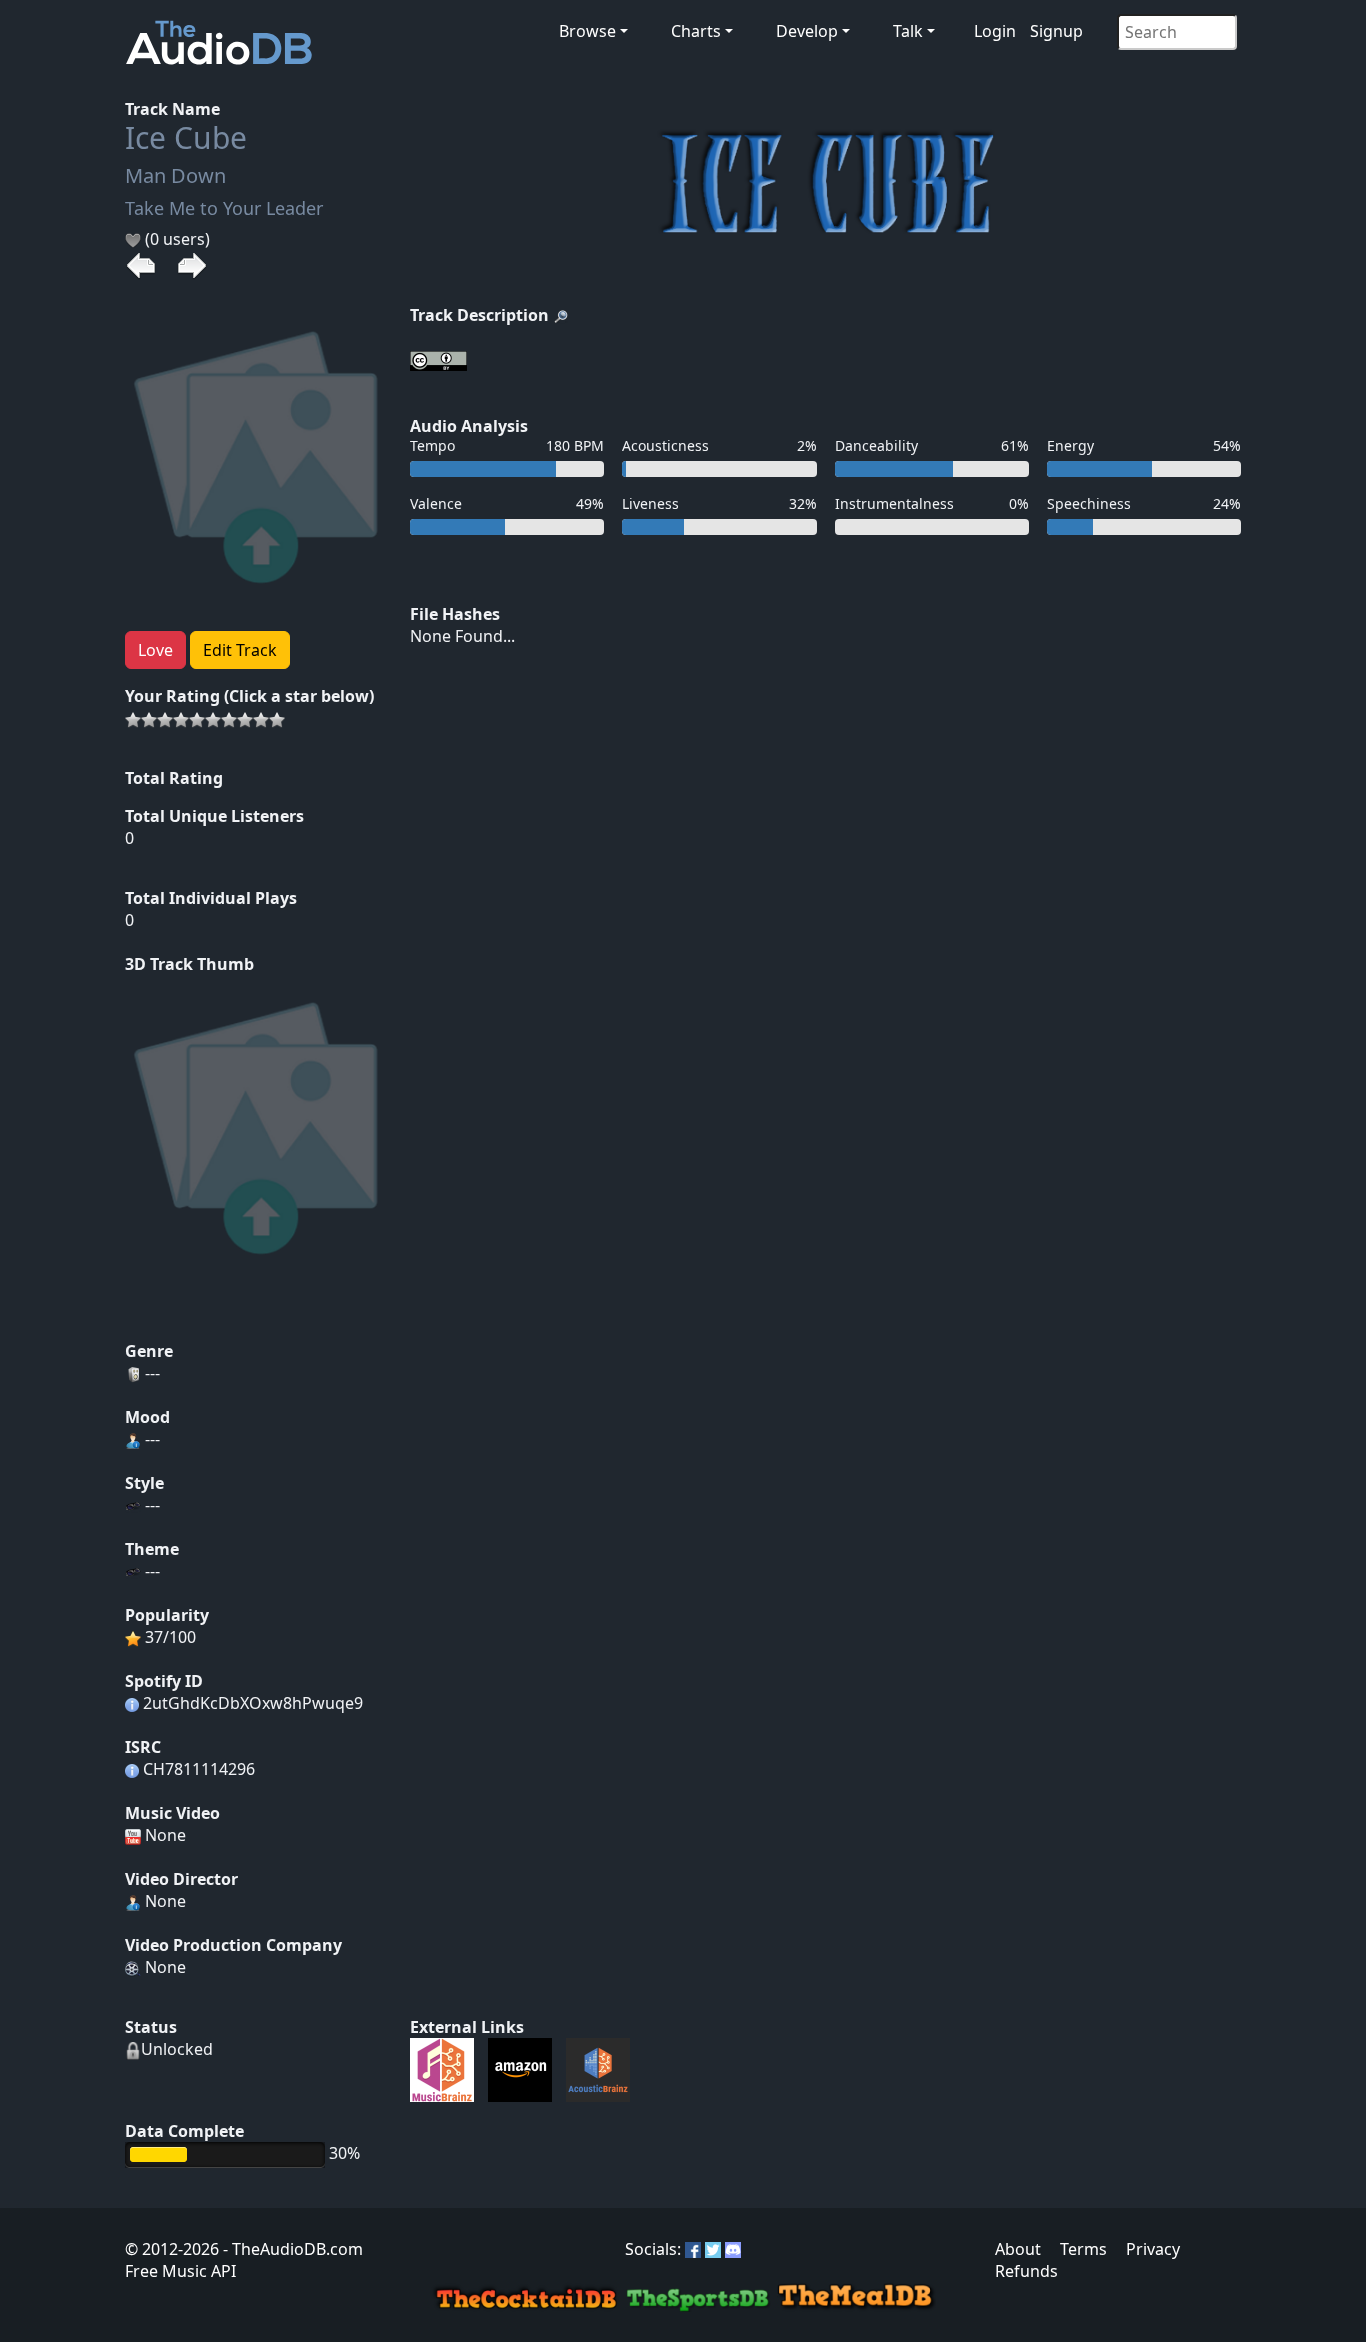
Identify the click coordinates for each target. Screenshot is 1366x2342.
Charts (696, 31)
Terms (1083, 2249)
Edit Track (240, 650)
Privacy (1153, 2249)
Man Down (175, 175)
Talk (908, 31)
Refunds (1026, 2271)
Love (155, 650)
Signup (1056, 31)
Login (995, 31)
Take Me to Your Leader (224, 208)
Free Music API (180, 2271)
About (1018, 2249)
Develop (807, 31)
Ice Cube (186, 137)
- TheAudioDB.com (291, 2249)
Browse (587, 31)
